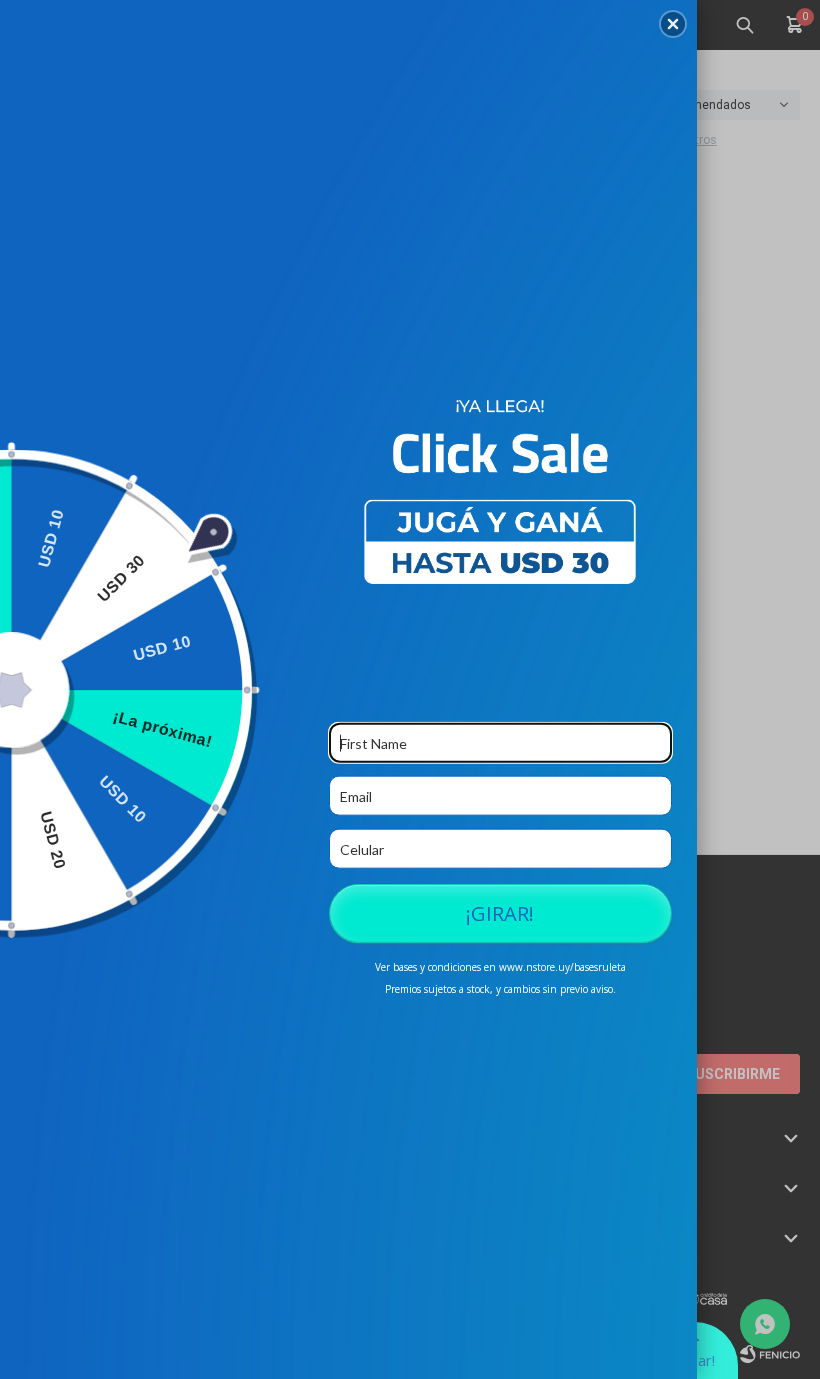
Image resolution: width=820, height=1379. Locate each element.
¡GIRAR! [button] (500, 913)
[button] (673, 24)
